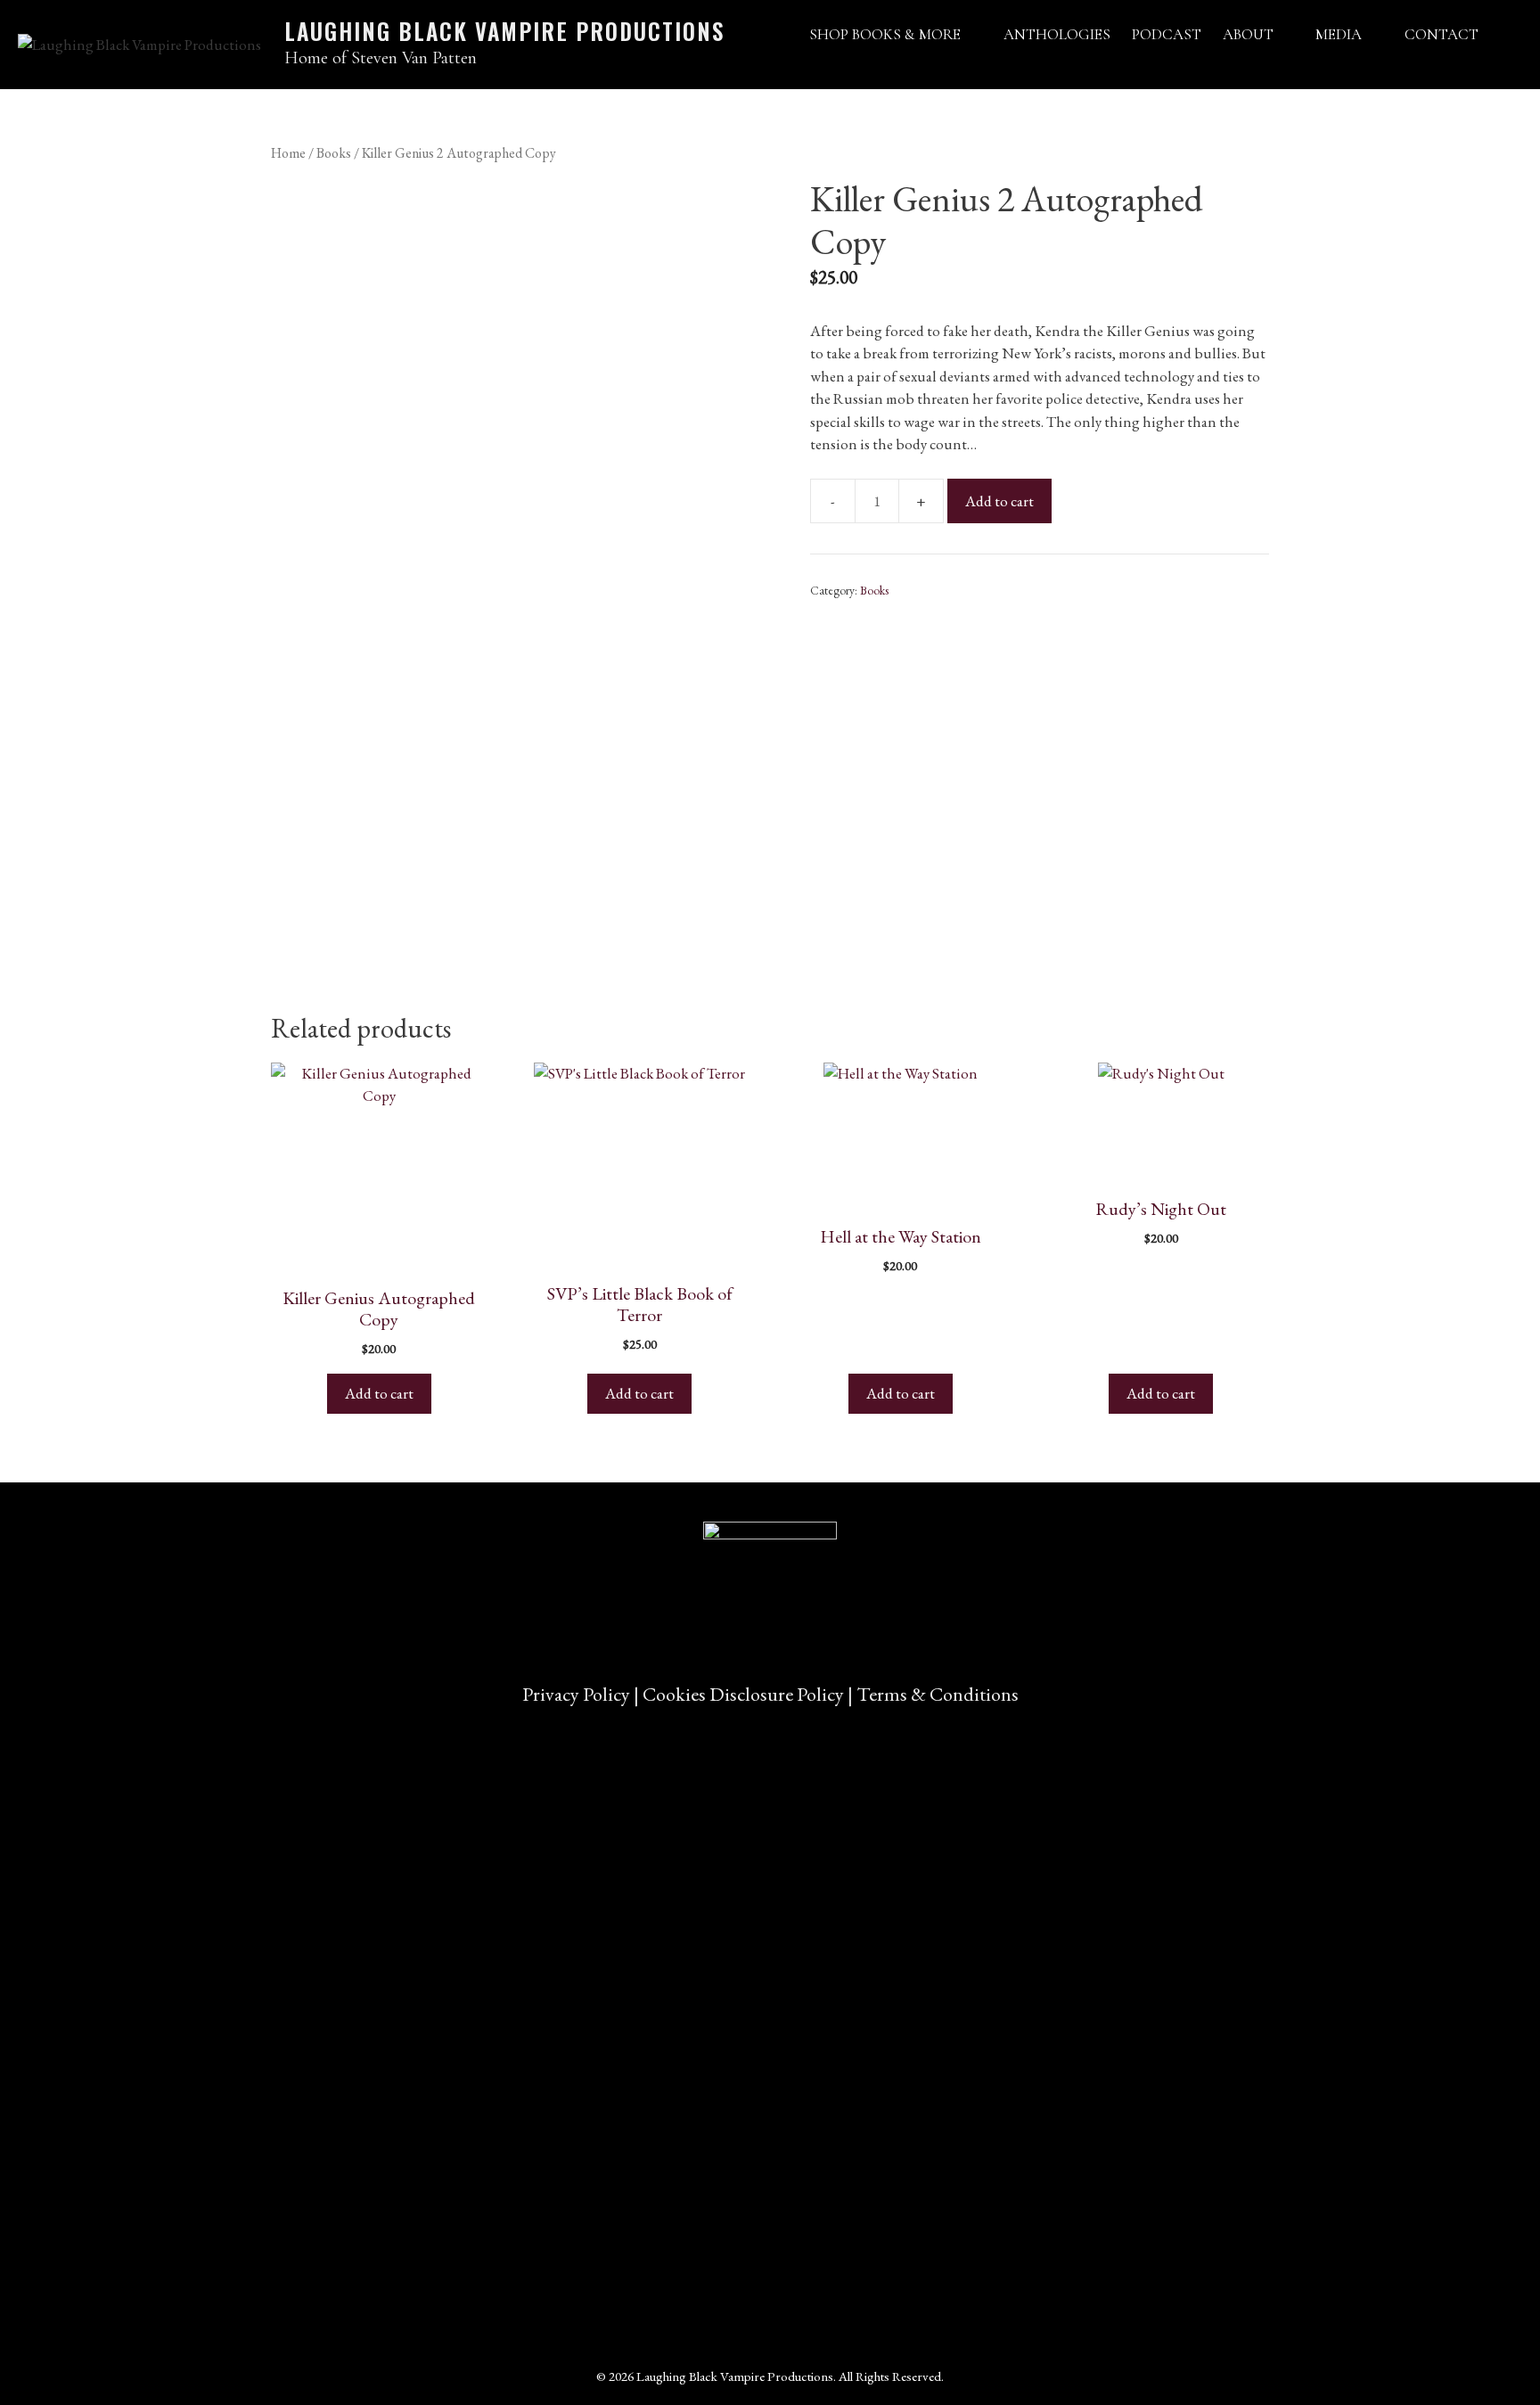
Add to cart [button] (379, 1393)
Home (288, 153)
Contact (1442, 34)
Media (1339, 34)
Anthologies (1057, 34)
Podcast (1167, 34)
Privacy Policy (576, 1694)
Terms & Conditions (938, 1694)
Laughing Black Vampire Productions (504, 31)
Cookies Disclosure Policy (743, 1694)
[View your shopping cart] (1506, 34)
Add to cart (999, 501)
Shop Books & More (885, 34)
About (1248, 34)
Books (334, 153)
